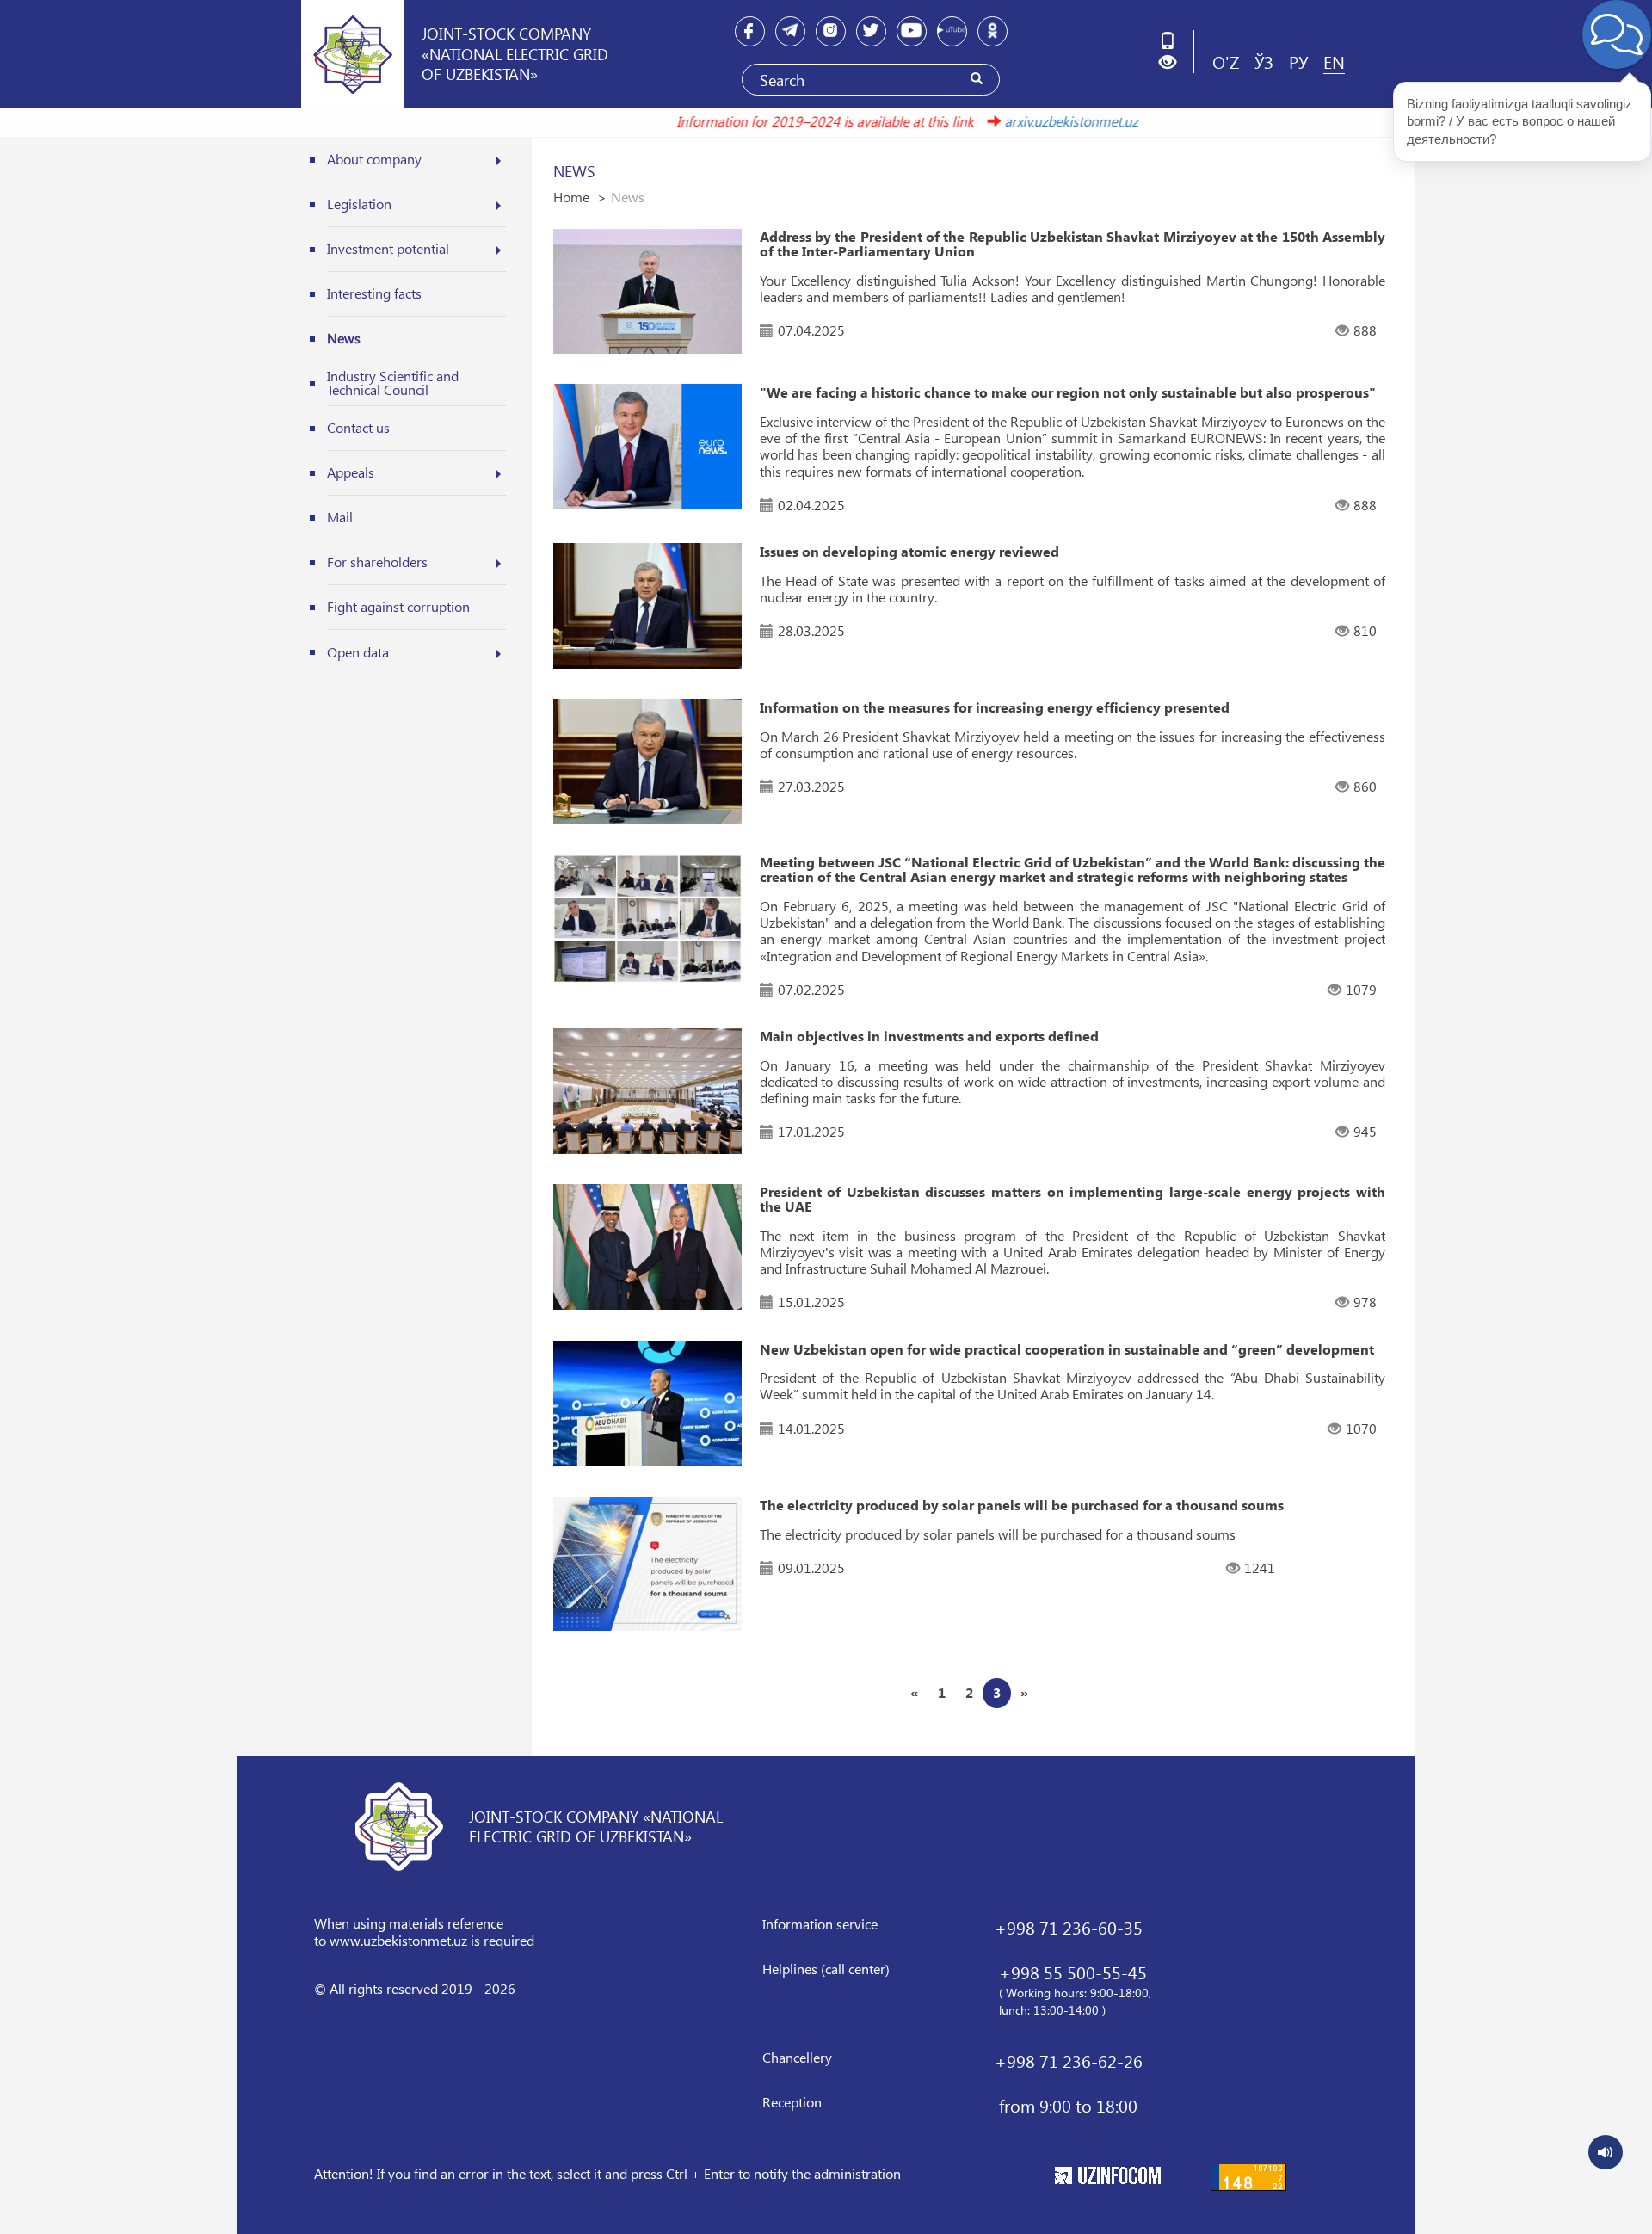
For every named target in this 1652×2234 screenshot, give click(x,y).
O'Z (1226, 61)
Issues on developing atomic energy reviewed (909, 552)
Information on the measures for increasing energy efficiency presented (995, 707)
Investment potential (388, 248)
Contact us (358, 427)
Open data (358, 652)
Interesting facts (374, 293)
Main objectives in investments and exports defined (929, 1036)
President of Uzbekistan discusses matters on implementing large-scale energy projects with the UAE (1073, 1199)
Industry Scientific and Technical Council (393, 383)
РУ (1298, 61)
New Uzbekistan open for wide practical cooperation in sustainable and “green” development (1067, 1349)
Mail (340, 517)
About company (374, 159)
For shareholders (377, 562)
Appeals (351, 472)
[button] (1174, 62)
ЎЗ (1264, 61)
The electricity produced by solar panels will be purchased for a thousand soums (1022, 1505)
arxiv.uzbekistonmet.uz (1024, 121)
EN (1334, 61)
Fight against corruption (398, 606)
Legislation (359, 204)
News (344, 338)
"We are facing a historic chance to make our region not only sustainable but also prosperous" (1068, 392)
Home (571, 197)
